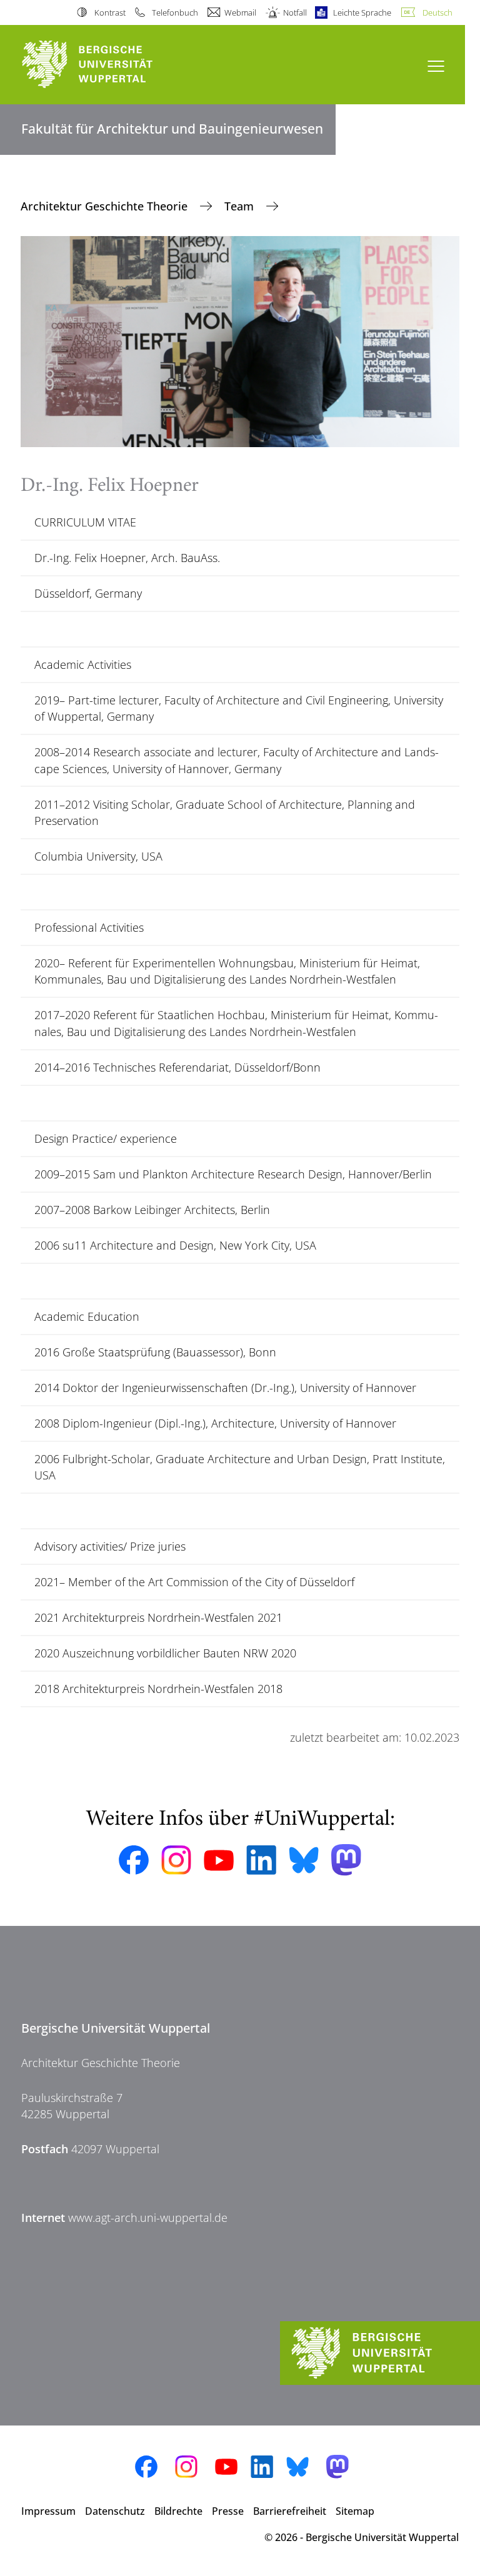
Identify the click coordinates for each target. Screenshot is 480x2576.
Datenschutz (115, 2511)
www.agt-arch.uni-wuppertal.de (148, 2218)
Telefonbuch (175, 12)
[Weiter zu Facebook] (134, 1860)
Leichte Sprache (362, 12)
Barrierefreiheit (290, 2511)
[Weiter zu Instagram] (176, 1860)
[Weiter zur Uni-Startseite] (109, 65)
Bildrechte (178, 2511)
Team (241, 206)
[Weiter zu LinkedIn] (261, 1860)
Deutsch (437, 12)
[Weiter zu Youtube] (219, 1860)
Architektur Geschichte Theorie (106, 206)
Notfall (295, 12)
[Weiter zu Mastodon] (346, 1860)
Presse (228, 2511)
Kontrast (110, 12)
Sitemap (355, 2511)
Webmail (240, 12)
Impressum (48, 2511)
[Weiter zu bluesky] (304, 1860)
